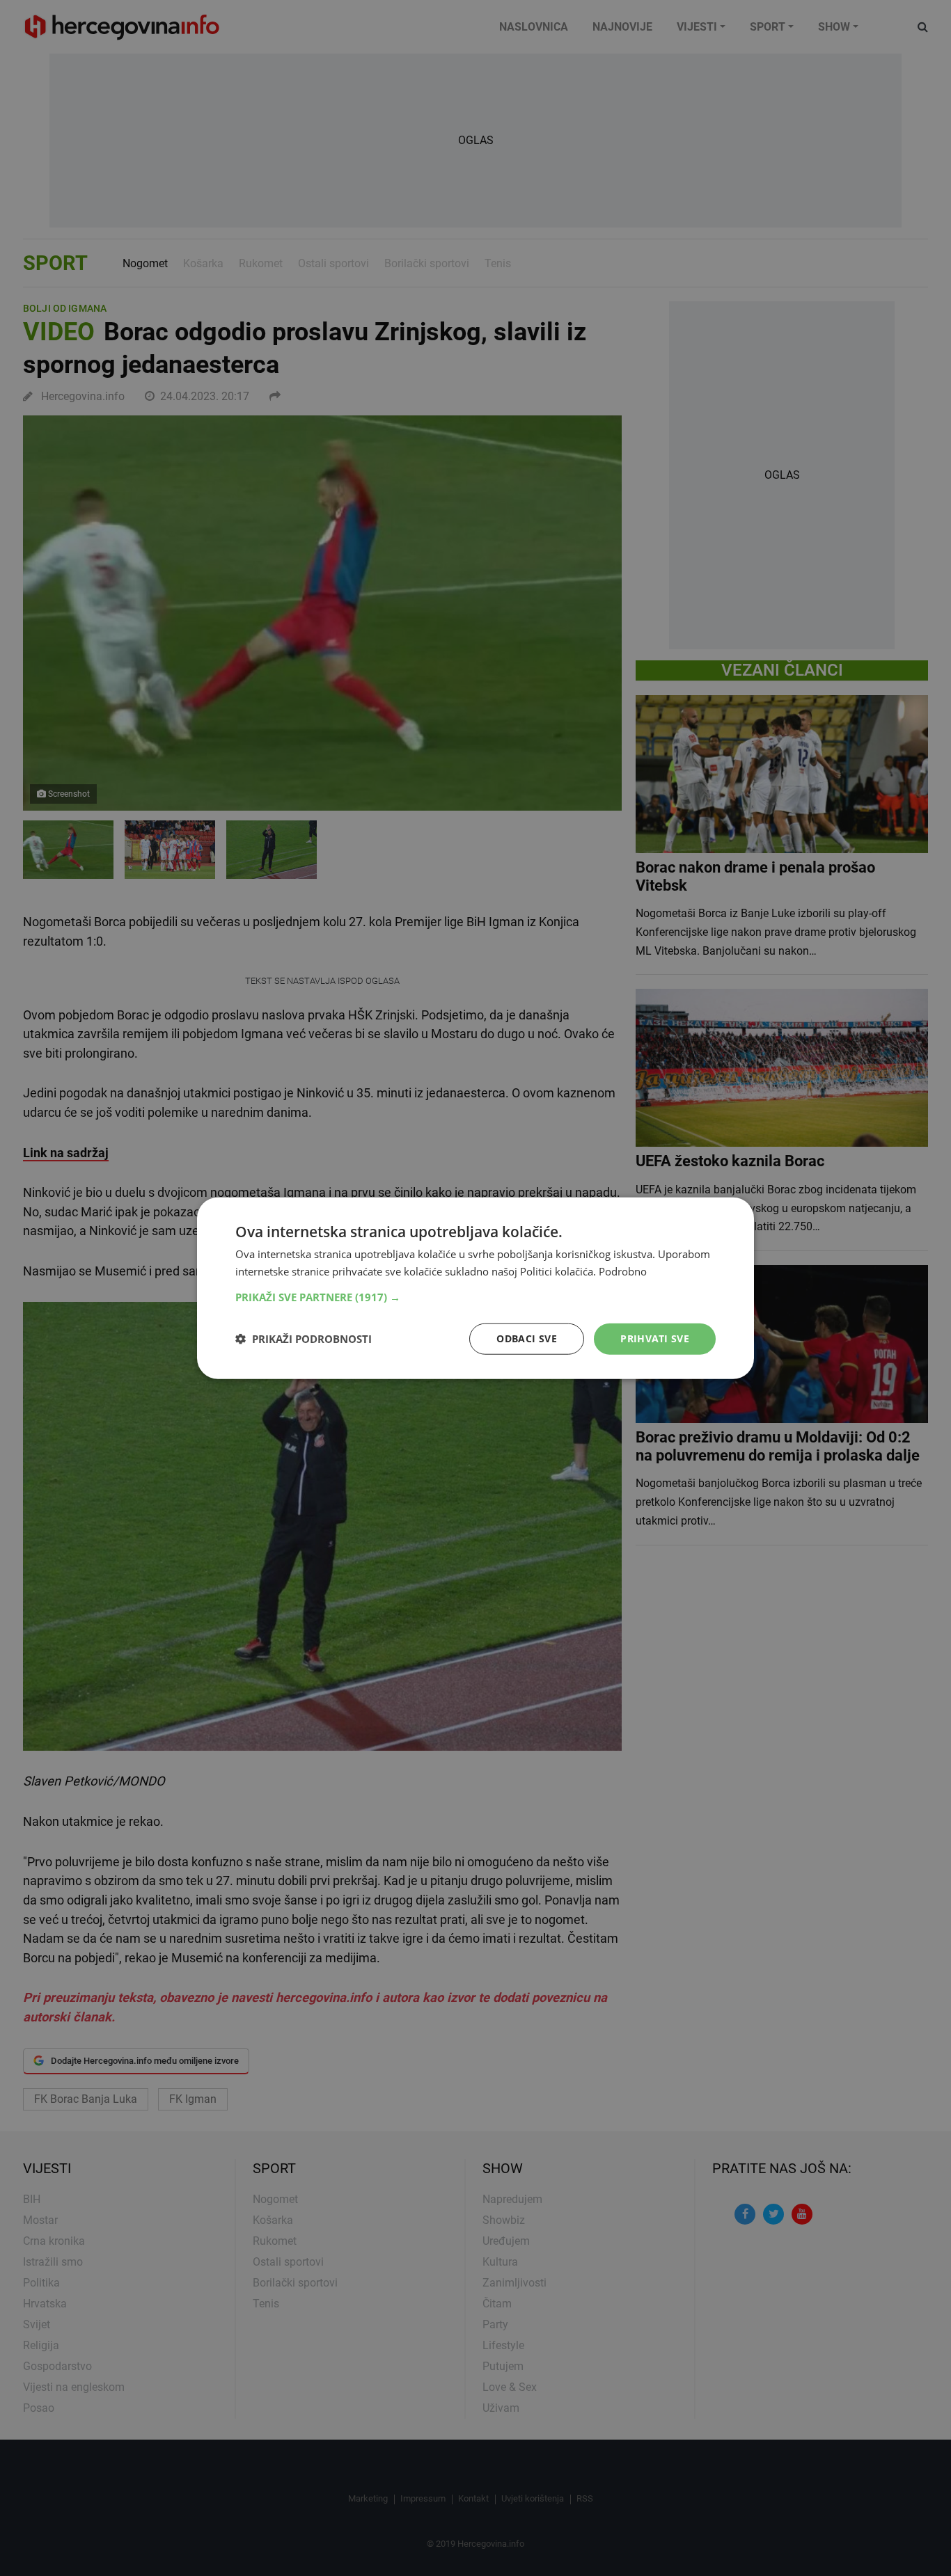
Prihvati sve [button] (655, 1338)
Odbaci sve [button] (527, 1338)
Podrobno (623, 1271)
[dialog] (475, 1288)
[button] (475, 1297)
